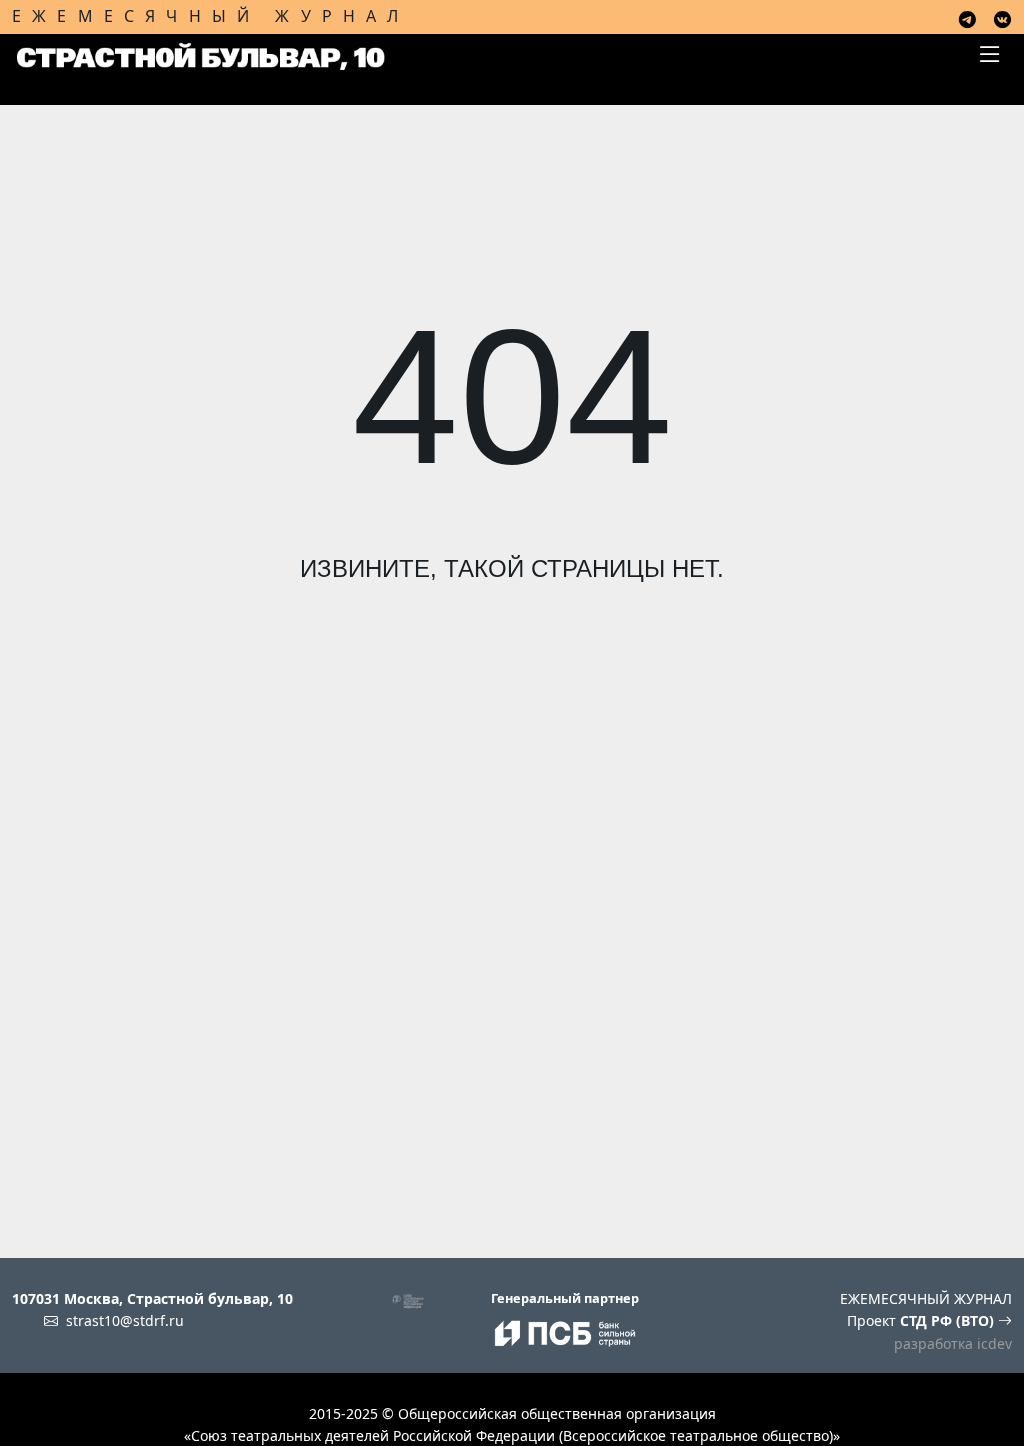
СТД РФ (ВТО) (949, 1320)
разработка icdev (953, 1343)
